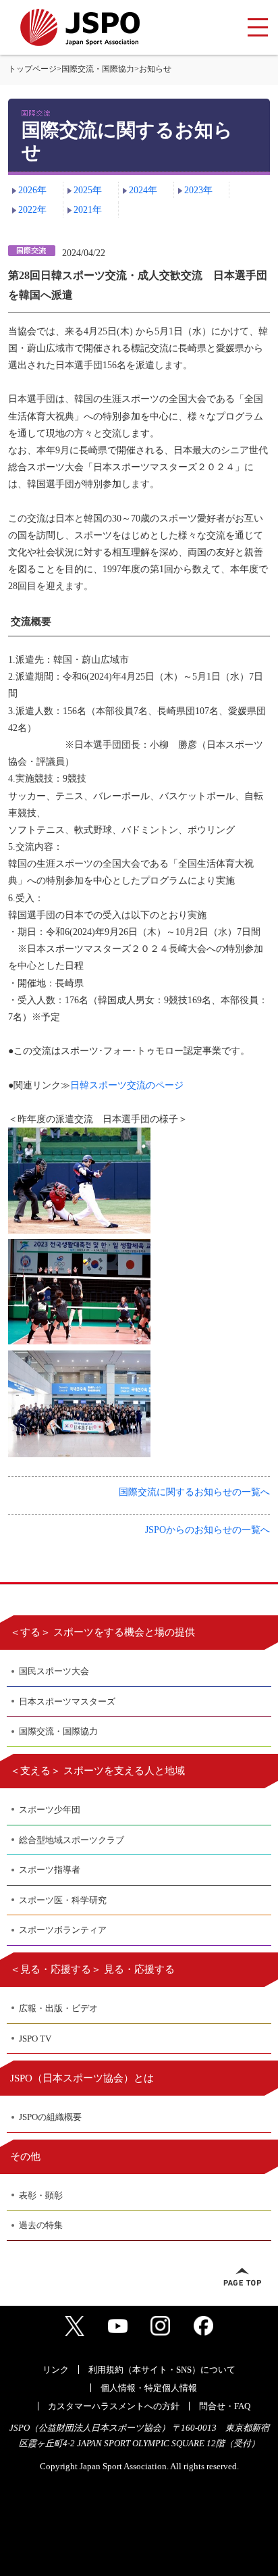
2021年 (88, 210)
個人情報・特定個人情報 (149, 2388)
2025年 (88, 190)
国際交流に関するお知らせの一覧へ (194, 1492)
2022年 (32, 210)
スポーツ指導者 (50, 1870)
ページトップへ (242, 2277)
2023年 (198, 190)
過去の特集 (41, 2225)
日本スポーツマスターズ (67, 1701)
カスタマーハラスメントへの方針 (114, 2406)
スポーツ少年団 (50, 1810)
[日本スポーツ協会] (80, 27)
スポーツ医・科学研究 (63, 1900)
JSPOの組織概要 (50, 2117)
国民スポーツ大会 (54, 1671)
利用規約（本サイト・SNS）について (162, 2370)
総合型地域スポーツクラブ (72, 1840)
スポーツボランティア (63, 1930)
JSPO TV (35, 2039)
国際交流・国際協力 (98, 69)
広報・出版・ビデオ (58, 2008)
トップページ (32, 69)
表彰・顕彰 (41, 2195)
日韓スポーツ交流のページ (127, 1085)
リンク (56, 2370)
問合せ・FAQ (225, 2406)
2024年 (143, 190)
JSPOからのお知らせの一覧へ (207, 1530)
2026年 (32, 190)
